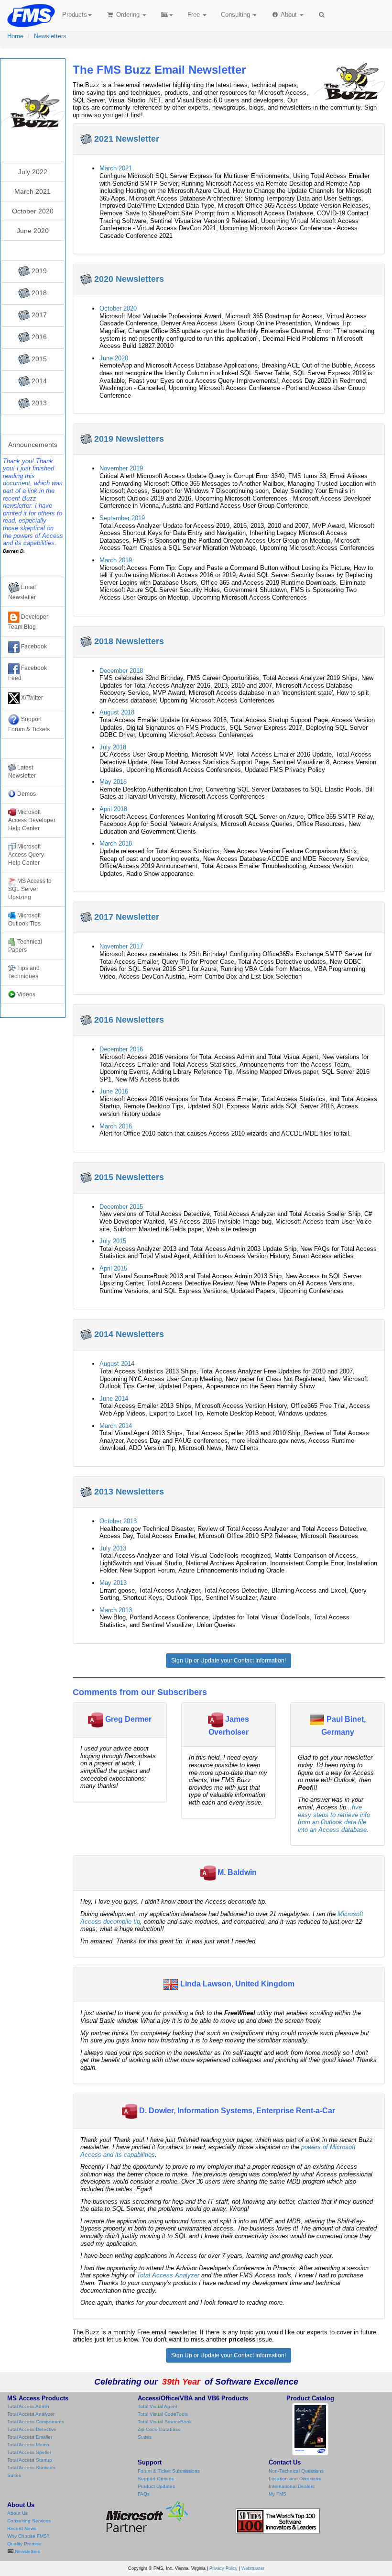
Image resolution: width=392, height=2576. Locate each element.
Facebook (33, 647)
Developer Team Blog (28, 622)
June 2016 (114, 1091)
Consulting (236, 15)
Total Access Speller (29, 2452)
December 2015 (121, 1207)
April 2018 (113, 809)
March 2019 (116, 560)
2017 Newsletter (127, 917)
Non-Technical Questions (296, 2471)
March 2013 (116, 1610)
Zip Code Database (159, 2429)
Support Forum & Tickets (29, 724)
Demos (27, 794)
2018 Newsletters (129, 641)
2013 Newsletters (129, 1492)
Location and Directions (295, 2479)
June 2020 (114, 358)
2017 (38, 315)
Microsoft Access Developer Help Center (32, 820)
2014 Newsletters (129, 1334)
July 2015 (113, 1241)
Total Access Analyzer (168, 2275)
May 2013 (113, 1583)
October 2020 (118, 308)
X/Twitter (31, 698)
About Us (17, 2513)
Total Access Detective (32, 2429)
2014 (38, 381)
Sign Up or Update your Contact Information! (229, 1661)
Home (15, 36)
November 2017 (121, 946)
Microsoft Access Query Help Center (26, 855)
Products (75, 15)
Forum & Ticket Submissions (169, 2471)
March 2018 (116, 843)
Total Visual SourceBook (165, 2422)
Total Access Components (36, 2422)
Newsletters (50, 36)
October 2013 (118, 1521)
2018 (38, 293)
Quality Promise (24, 2544)
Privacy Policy (223, 2568)
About (289, 15)
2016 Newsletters (129, 1020)
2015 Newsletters (129, 1177)
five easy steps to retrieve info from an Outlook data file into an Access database (334, 1818)
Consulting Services (29, 2521)
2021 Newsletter (127, 139)
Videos (26, 994)
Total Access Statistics (31, 2468)
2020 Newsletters (129, 279)
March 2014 (116, 1426)
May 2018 (113, 782)
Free (194, 15)
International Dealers (292, 2486)
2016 (38, 337)
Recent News (22, 2528)
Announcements (33, 445)
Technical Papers (25, 946)
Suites (14, 2475)
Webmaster (253, 2568)
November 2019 (121, 468)
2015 (38, 359)
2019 (38, 271)
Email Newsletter (22, 592)
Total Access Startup (30, 2460)
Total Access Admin (28, 2406)
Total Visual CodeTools (163, 2414)
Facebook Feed (27, 673)
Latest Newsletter (22, 772)
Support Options (156, 2479)
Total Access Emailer (30, 2437)
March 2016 (116, 1126)
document (16, 483)
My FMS (278, 2494)
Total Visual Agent (158, 2406)
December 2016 (121, 1049)
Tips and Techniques (24, 972)
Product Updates (156, 2486)
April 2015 (113, 1268)
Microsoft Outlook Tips (24, 920)
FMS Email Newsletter (33, 74)
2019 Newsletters (129, 439)
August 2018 (117, 712)
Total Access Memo (28, 2445)
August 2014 (117, 1364)
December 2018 (121, 671)
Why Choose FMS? (28, 2536)
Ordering (128, 15)
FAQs (144, 2494)
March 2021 (116, 168)
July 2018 (113, 747)
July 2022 (33, 172)
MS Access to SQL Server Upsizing (30, 889)
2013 (38, 403)
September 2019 (122, 518)
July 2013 (113, 1548)
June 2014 (114, 1399)
